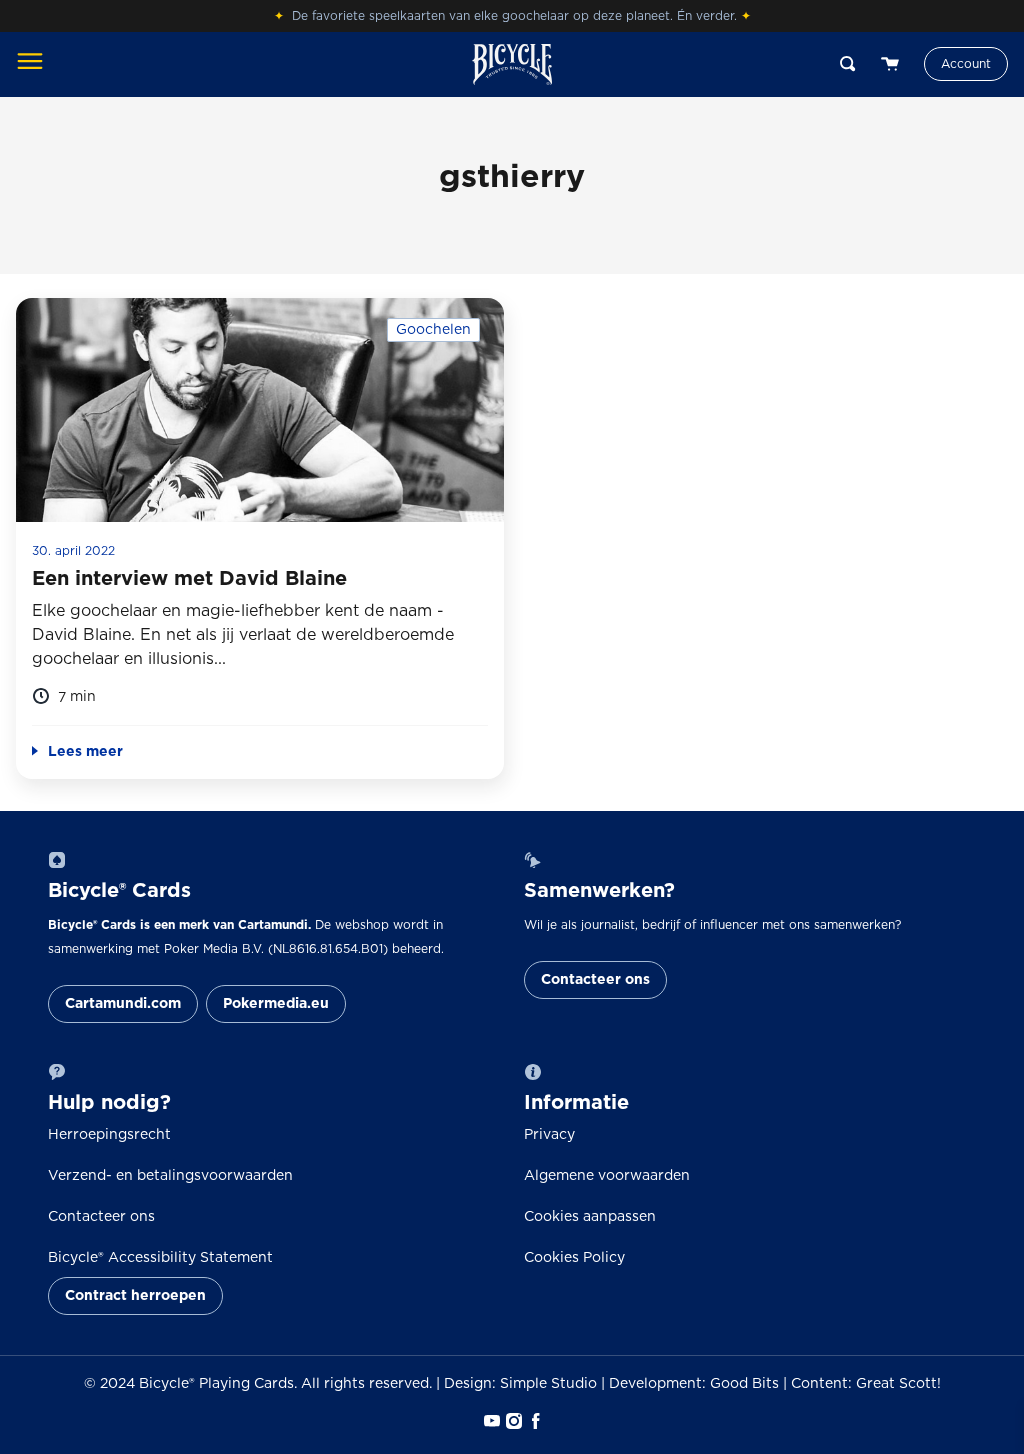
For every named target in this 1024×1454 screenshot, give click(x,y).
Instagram (512, 1421)
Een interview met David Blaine (189, 579)
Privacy (549, 1135)
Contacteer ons (595, 980)
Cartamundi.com (123, 1004)
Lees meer (85, 752)
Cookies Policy (574, 1258)
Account (966, 64)
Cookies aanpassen (590, 1217)
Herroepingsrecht (109, 1135)
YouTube (490, 1421)
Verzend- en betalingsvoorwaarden (170, 1176)
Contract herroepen (135, 1296)
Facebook (534, 1421)
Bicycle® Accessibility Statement (160, 1258)
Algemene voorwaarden (607, 1176)
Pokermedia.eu (276, 1004)
